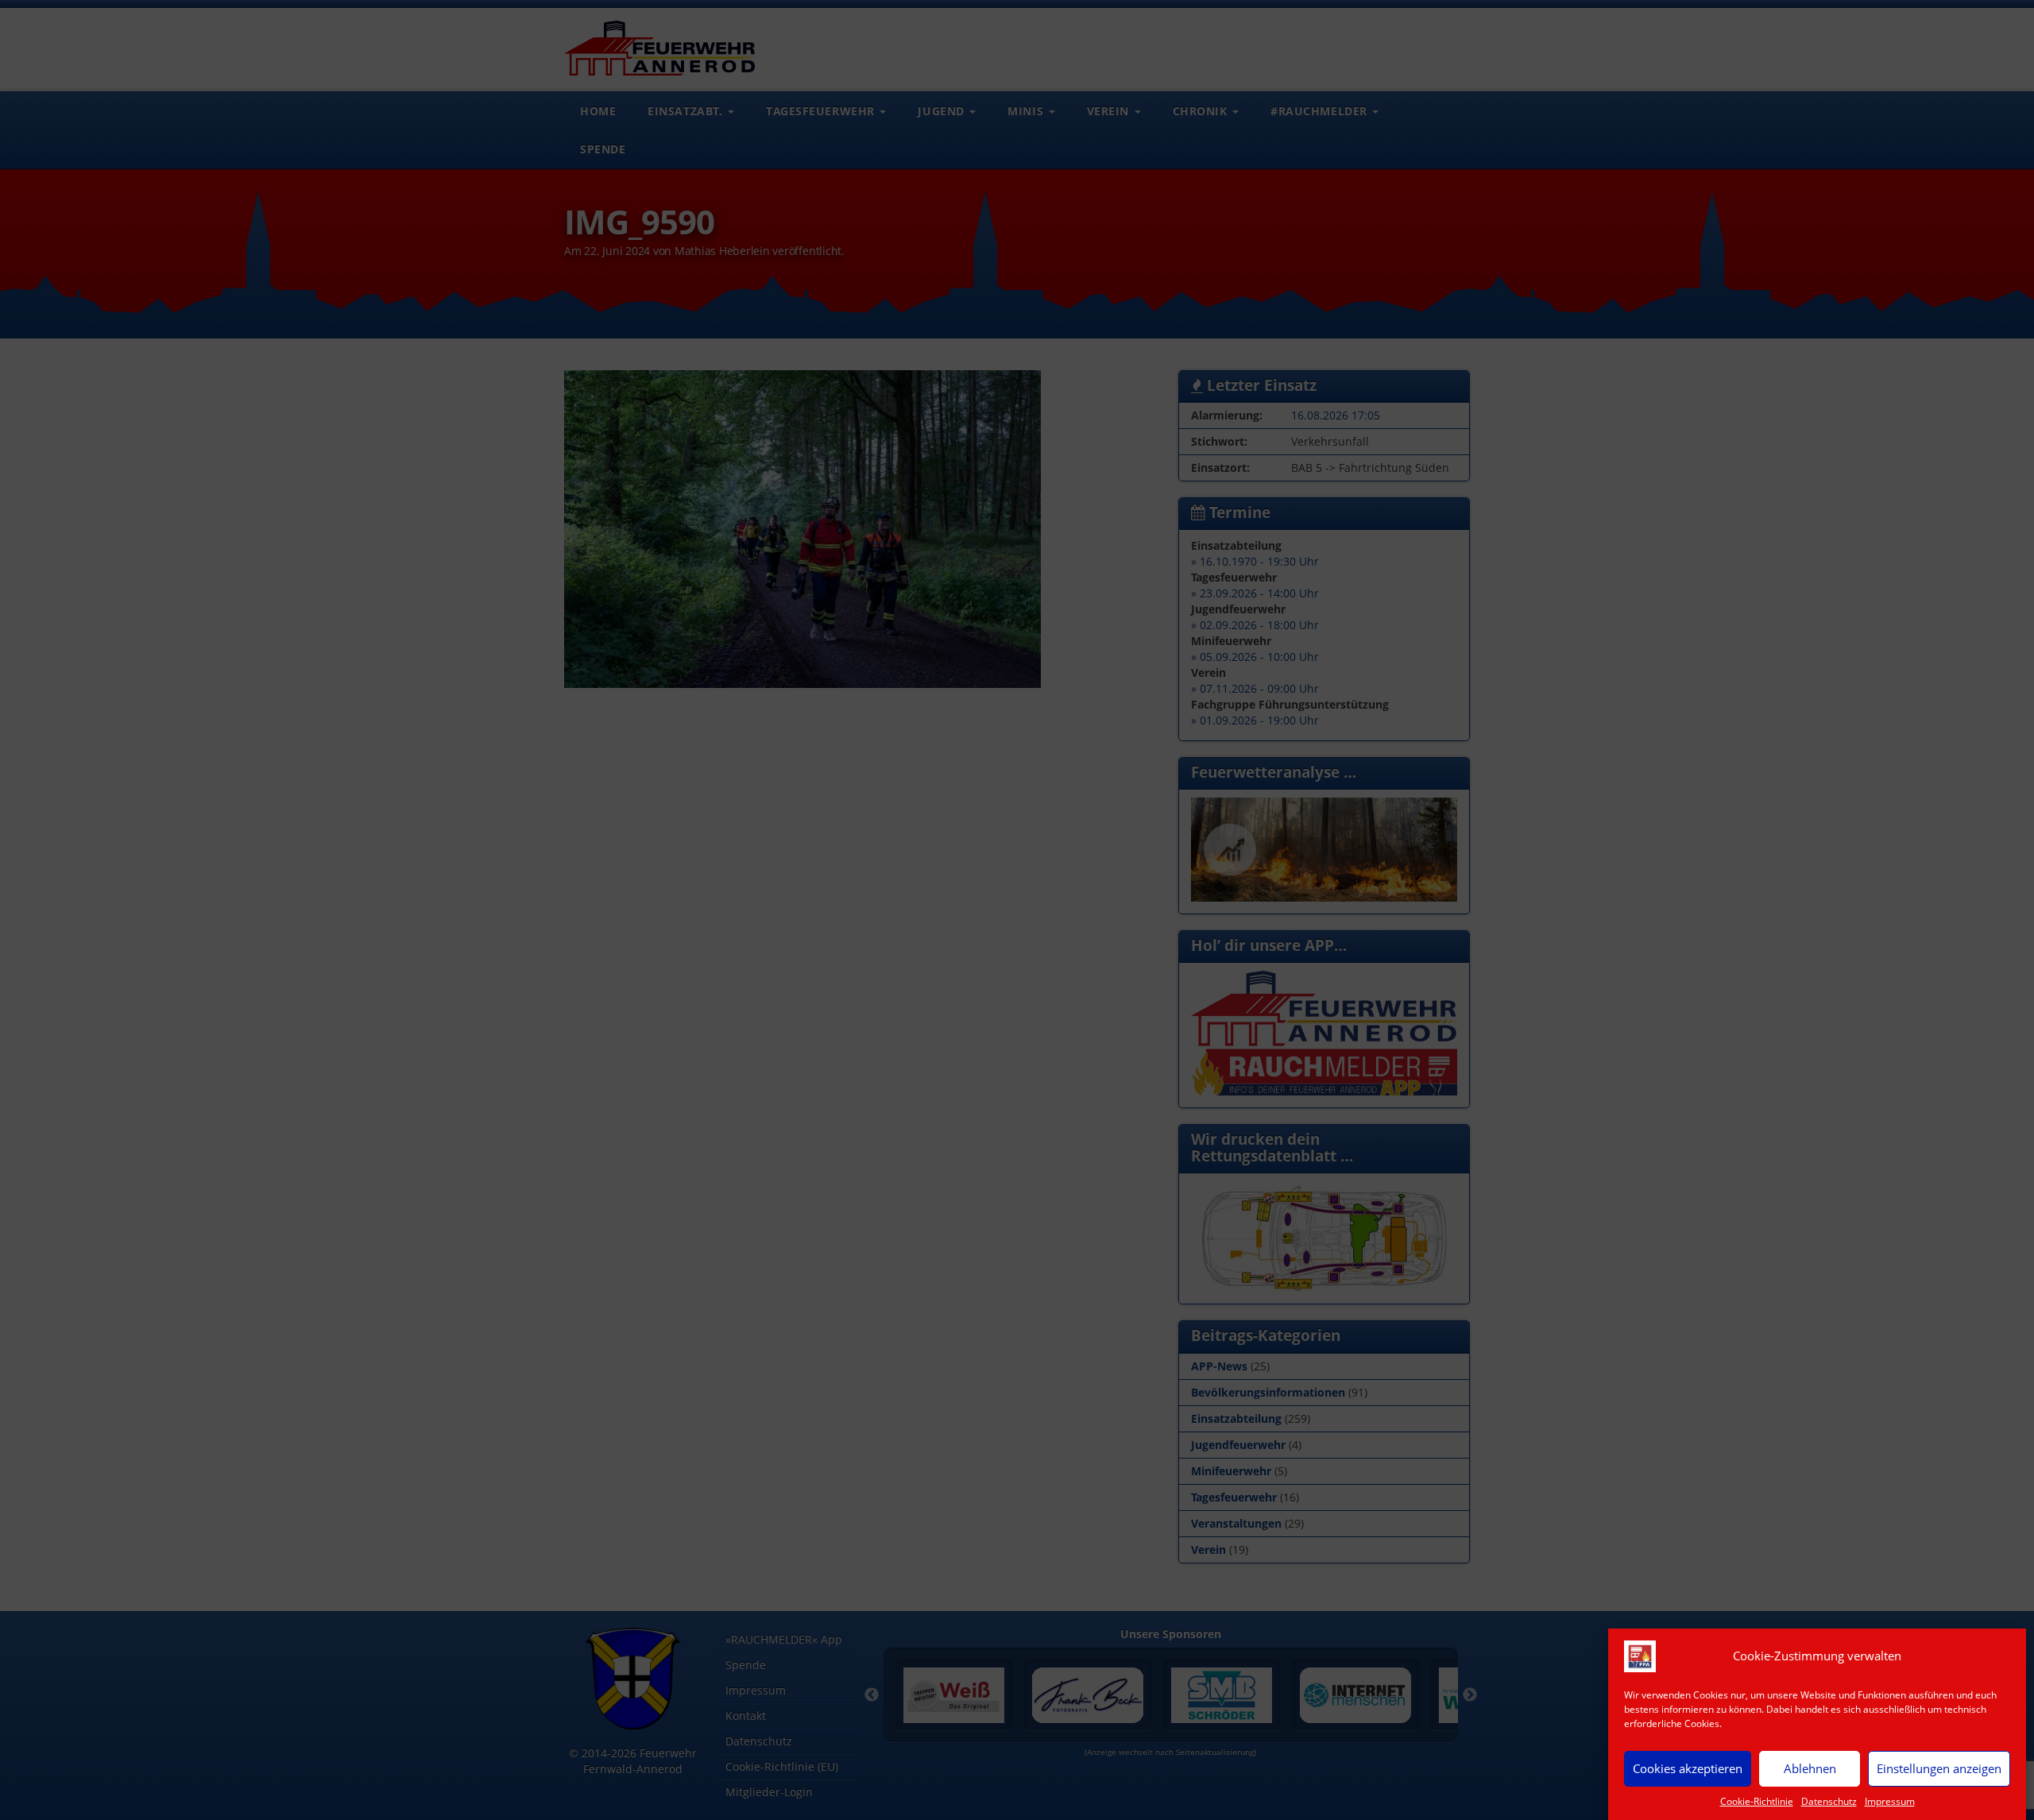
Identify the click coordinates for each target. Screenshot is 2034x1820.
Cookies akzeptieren (1688, 1768)
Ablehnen (1810, 1768)
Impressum (1890, 1801)
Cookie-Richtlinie (1757, 1801)
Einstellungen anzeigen (1939, 1768)
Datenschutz (1829, 1801)
